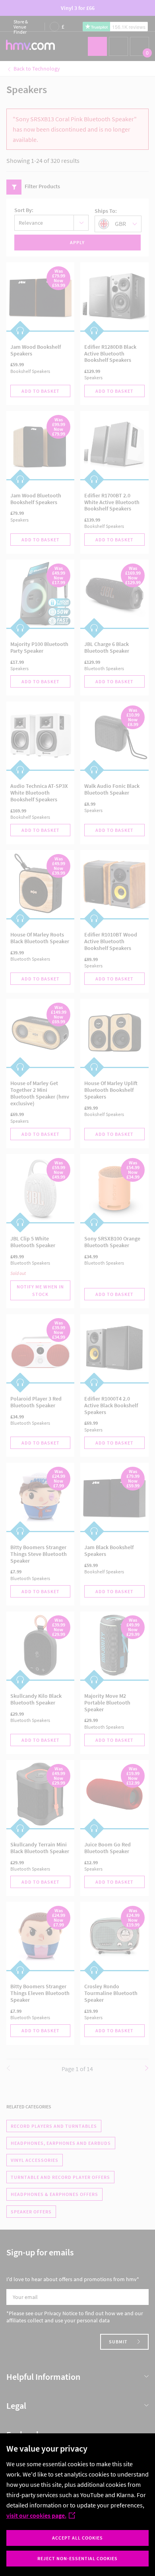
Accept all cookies (77, 2538)
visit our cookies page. (36, 2515)
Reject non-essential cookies (77, 2558)
